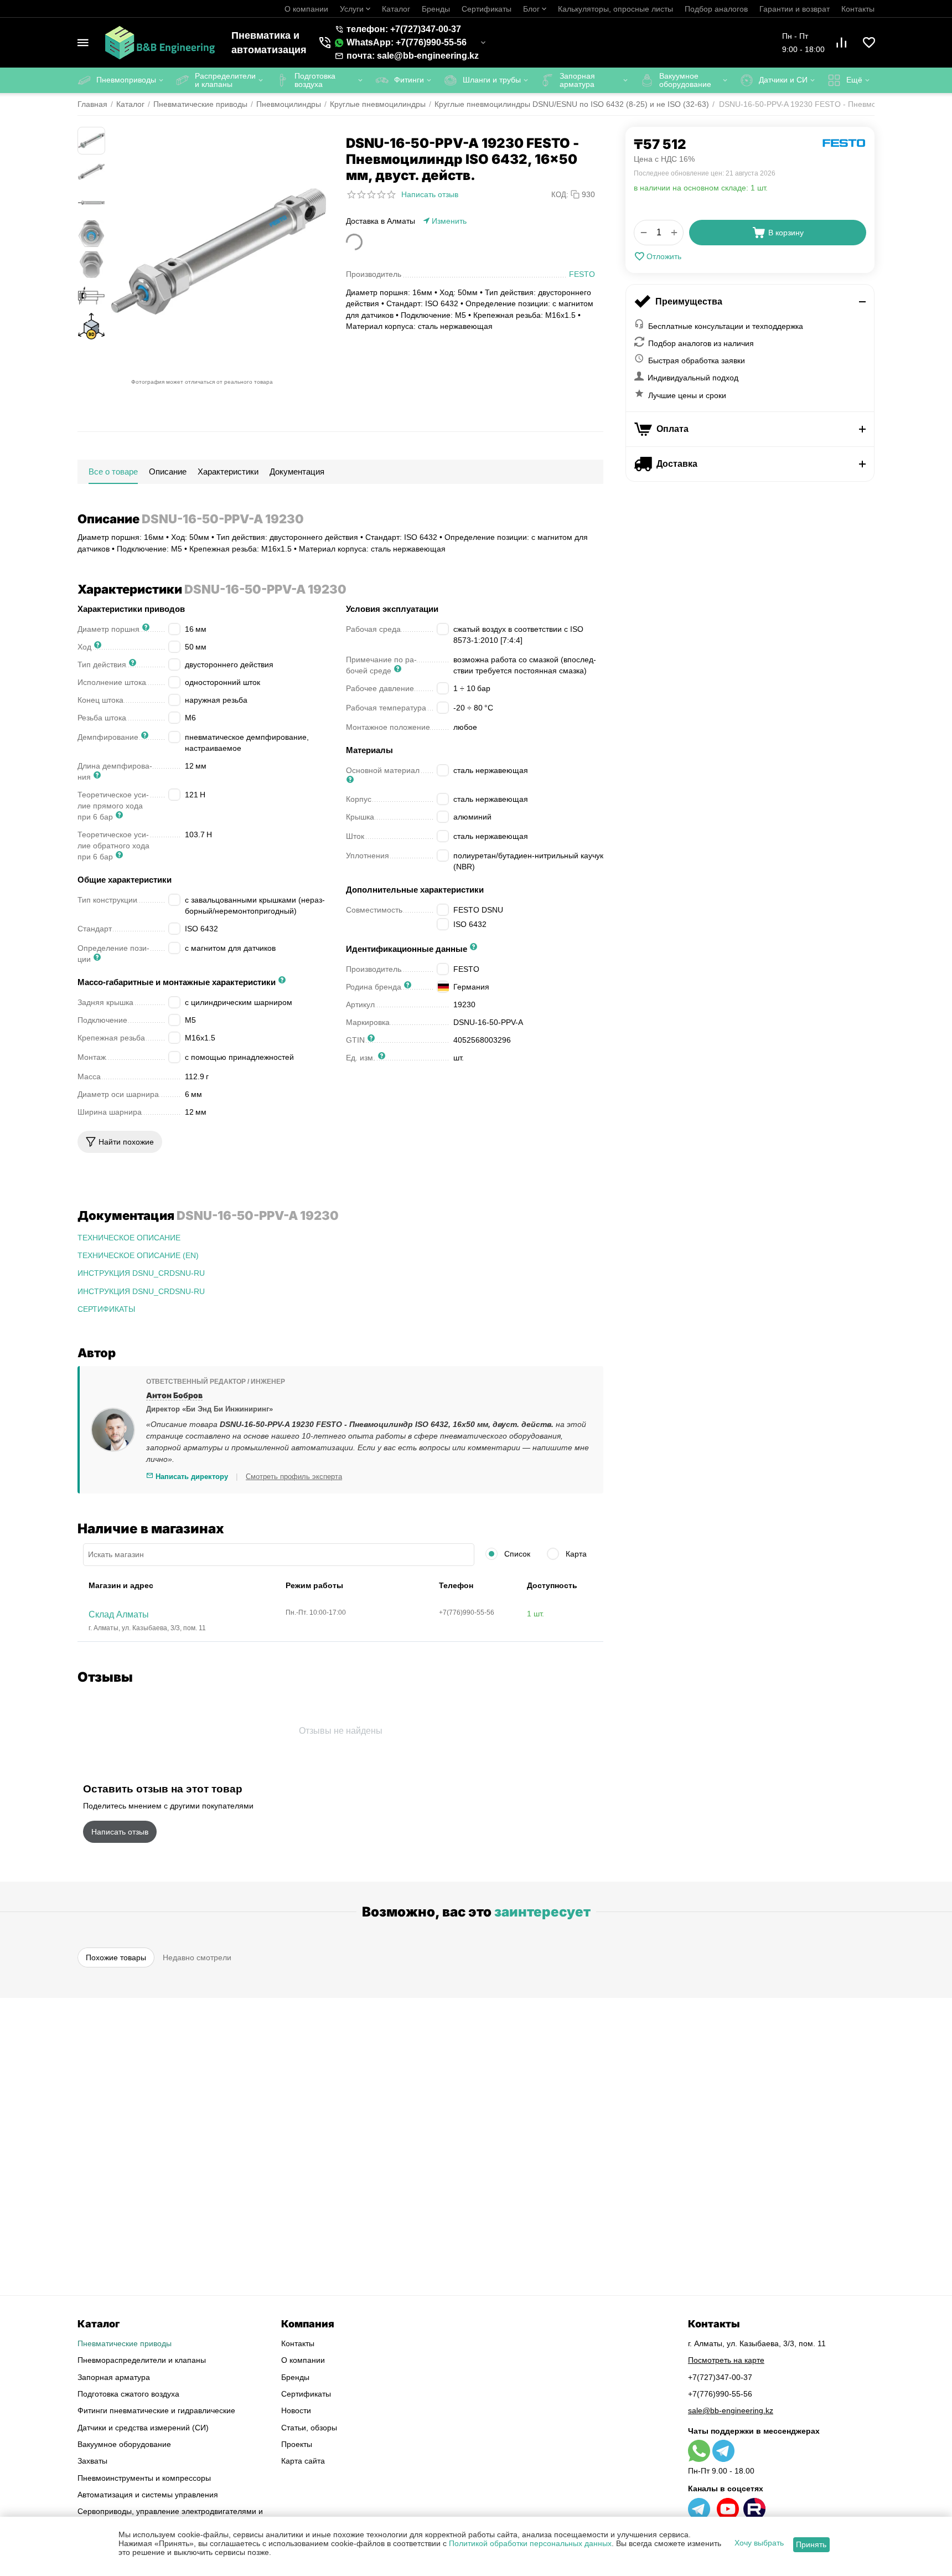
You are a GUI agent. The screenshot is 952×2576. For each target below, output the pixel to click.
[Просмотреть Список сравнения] (841, 43)
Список (516, 1554)
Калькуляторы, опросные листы (615, 9)
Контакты (858, 9)
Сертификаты (487, 9)
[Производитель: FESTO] (844, 143)
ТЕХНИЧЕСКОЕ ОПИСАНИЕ (129, 1238)
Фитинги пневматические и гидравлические (156, 2410)
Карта (575, 1554)
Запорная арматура (114, 2377)
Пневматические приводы (125, 2343)
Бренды (436, 9)
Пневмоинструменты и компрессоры (144, 2478)
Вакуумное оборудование (124, 2444)
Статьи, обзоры (309, 2428)
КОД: (560, 195)
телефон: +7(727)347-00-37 (404, 29)
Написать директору (191, 1477)
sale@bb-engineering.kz (731, 2410)
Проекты (297, 2444)
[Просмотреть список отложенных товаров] (869, 43)
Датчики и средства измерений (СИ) (143, 2428)
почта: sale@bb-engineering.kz (413, 56)
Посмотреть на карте (726, 2360)
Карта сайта (303, 2461)
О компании (306, 9)
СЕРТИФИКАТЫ (106, 1309)
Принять (811, 2544)
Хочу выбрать (759, 2543)
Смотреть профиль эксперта (294, 1477)
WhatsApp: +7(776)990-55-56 (407, 42)
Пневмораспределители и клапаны (142, 2360)
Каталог (396, 9)
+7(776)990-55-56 (720, 2394)
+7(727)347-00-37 (720, 2377)
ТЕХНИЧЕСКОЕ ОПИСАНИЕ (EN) (138, 1255)
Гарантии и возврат (795, 9)
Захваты (92, 2461)
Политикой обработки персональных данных (530, 2543)
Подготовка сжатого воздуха (128, 2394)
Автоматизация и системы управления (148, 2495)
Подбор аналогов (716, 9)
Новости (296, 2410)
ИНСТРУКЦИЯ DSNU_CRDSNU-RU (141, 1273)
